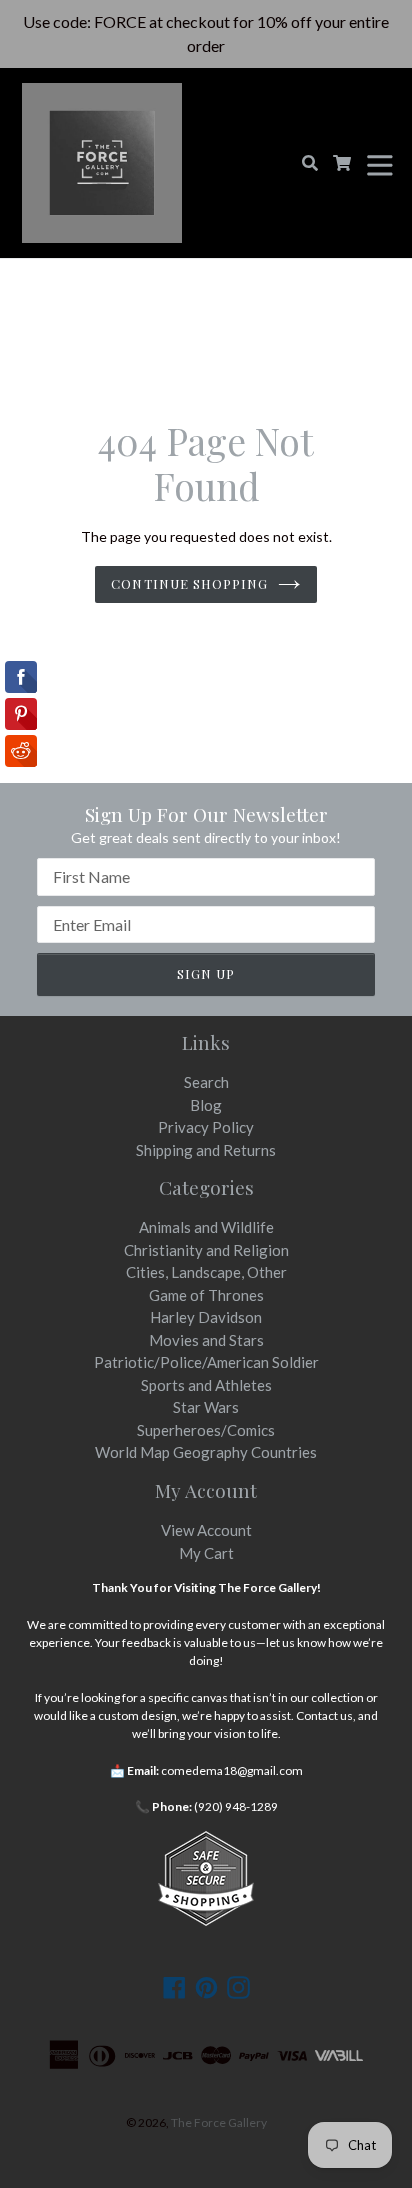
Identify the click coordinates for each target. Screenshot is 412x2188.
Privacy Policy (206, 1127)
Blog (206, 1105)
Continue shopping (189, 583)
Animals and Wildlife (206, 1227)
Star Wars (206, 1407)
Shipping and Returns (206, 1150)
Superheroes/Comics (206, 1430)
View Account (206, 1530)
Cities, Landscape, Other (206, 1272)
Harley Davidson (206, 1317)
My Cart (206, 1553)
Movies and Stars (206, 1340)
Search (206, 1082)
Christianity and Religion (206, 1250)
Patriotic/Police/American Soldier (206, 1362)
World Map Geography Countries (206, 1452)
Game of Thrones (206, 1295)
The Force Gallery (219, 2122)
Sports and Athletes (206, 1385)
